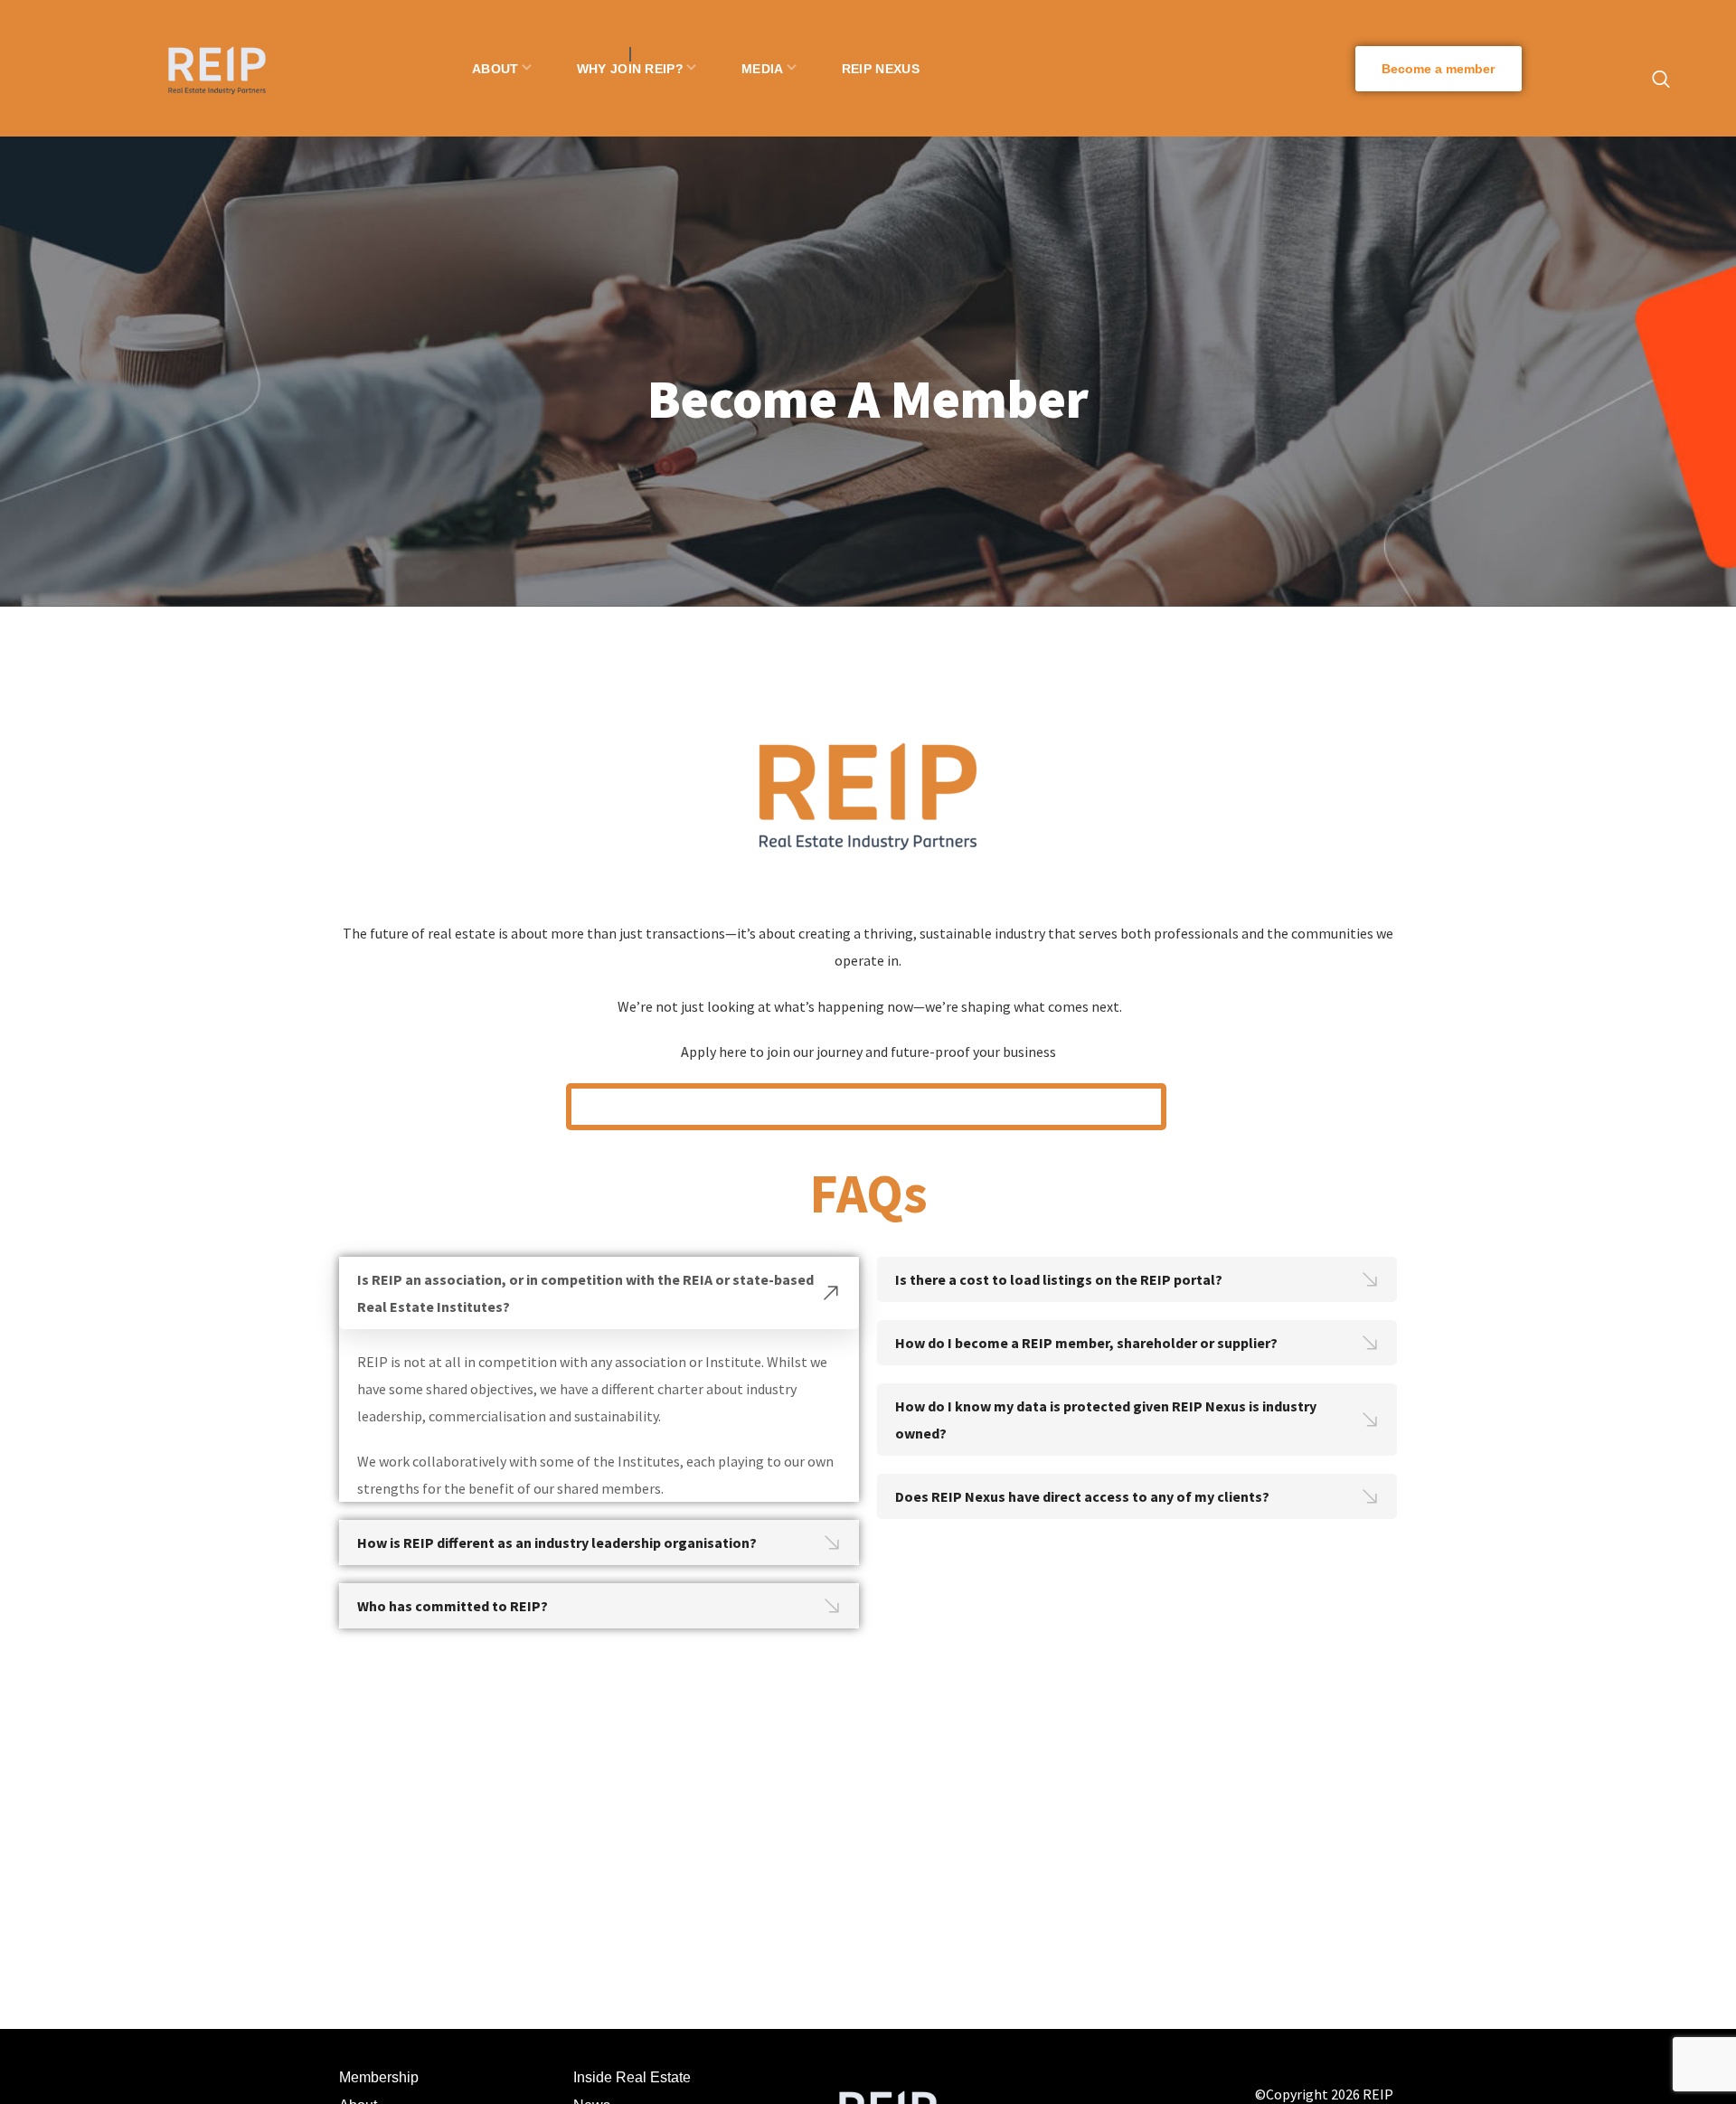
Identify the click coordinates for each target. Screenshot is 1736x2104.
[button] (1439, 69)
